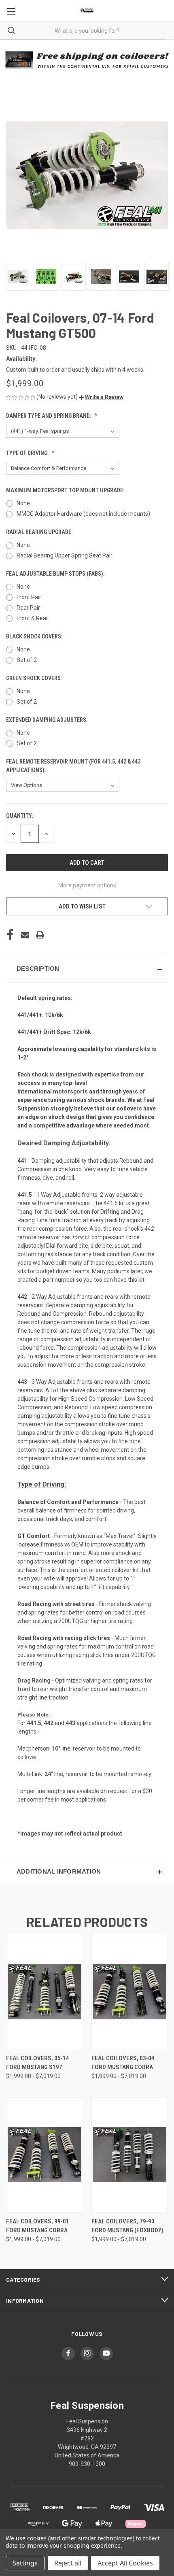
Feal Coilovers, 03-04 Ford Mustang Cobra (123, 2063)
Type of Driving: (28, 453)
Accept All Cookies (125, 2563)
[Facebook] (10, 935)
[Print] (40, 935)
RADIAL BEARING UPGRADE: (40, 532)
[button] (101, 397)
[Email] (25, 935)
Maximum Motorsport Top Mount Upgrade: (66, 490)
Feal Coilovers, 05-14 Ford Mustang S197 (38, 2063)
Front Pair (29, 597)
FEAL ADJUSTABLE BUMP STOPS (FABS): (56, 574)
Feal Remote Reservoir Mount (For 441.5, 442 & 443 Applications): (73, 766)
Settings (25, 2563)
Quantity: (20, 816)
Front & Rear (32, 618)
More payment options (87, 885)
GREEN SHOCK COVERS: (35, 678)
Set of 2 (27, 660)
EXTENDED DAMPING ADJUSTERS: (47, 720)
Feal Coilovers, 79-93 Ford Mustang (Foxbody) (127, 2226)
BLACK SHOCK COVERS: (35, 636)
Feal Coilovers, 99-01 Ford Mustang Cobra (38, 2226)
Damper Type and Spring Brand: (49, 416)
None (23, 503)
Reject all (68, 2563)
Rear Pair (28, 608)
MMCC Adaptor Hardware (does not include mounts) (83, 514)
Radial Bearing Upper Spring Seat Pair (65, 555)
